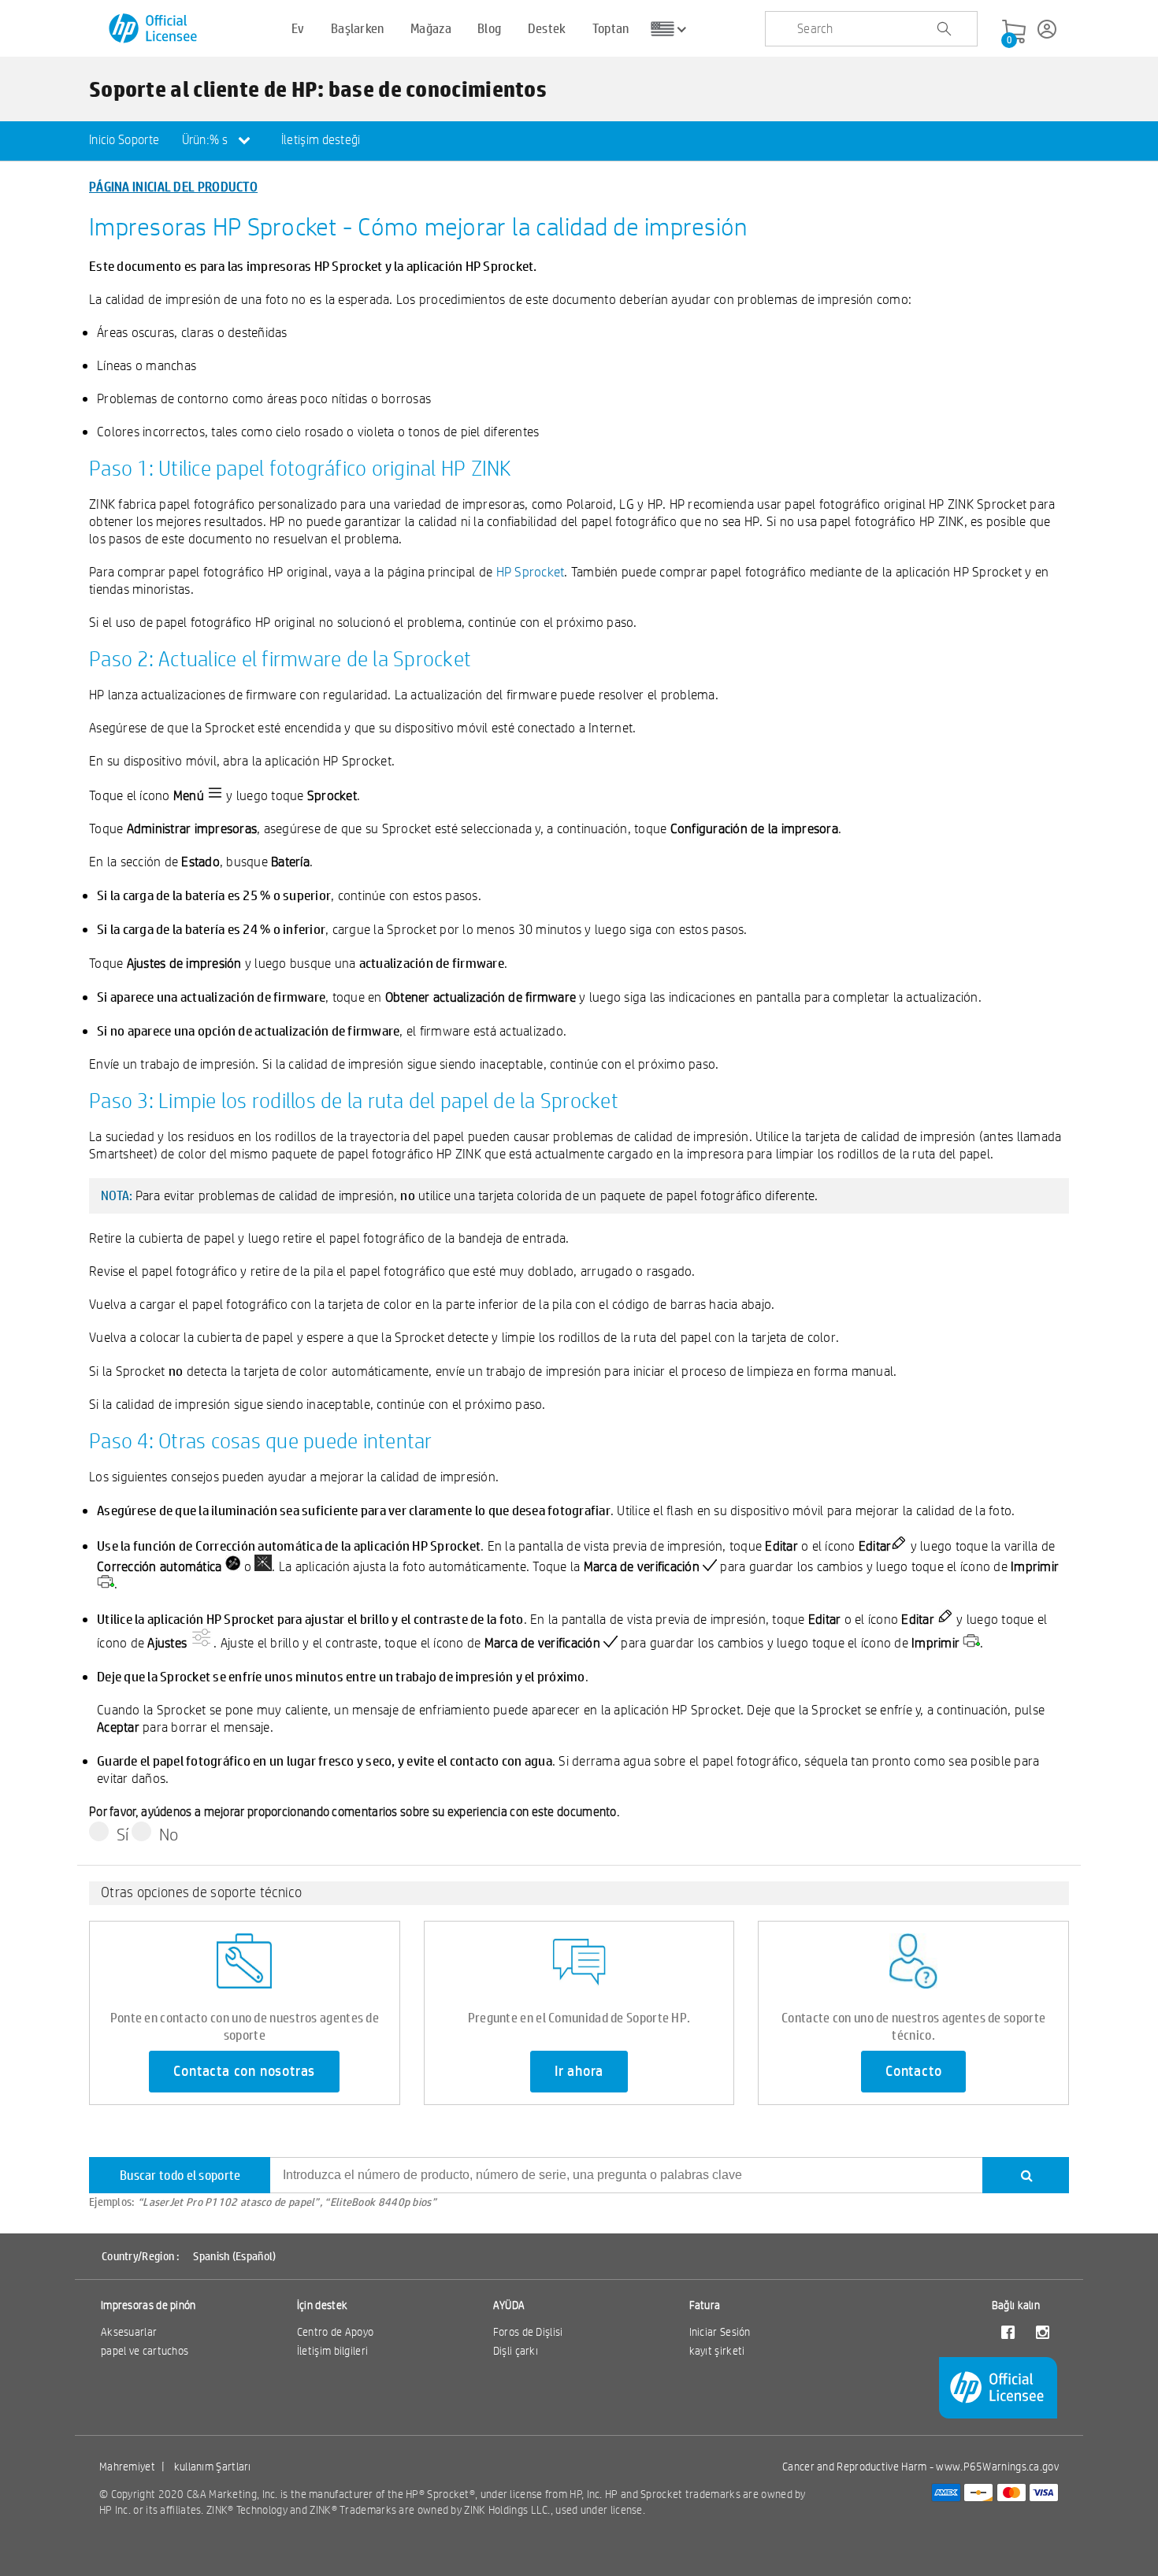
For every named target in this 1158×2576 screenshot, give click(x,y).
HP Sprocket (531, 571)
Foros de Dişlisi (528, 2332)
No (169, 1834)
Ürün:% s (206, 140)
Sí (123, 1834)
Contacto (913, 2071)
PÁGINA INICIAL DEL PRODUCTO (173, 186)
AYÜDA (509, 2305)
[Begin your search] (944, 29)
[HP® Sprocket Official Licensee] (154, 29)
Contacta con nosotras (244, 2071)
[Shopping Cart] (1014, 32)
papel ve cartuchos (145, 2351)
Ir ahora (579, 2071)
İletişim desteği (321, 140)
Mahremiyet (127, 2467)
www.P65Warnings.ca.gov (997, 2467)
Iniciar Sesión (720, 2332)
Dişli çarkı (516, 2351)
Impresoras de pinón (148, 2305)
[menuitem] (124, 141)
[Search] (1026, 2175)
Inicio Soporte (124, 140)
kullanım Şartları (213, 2467)
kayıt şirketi (717, 2351)
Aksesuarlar (129, 2332)
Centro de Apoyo (336, 2332)
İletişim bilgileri (332, 2351)
